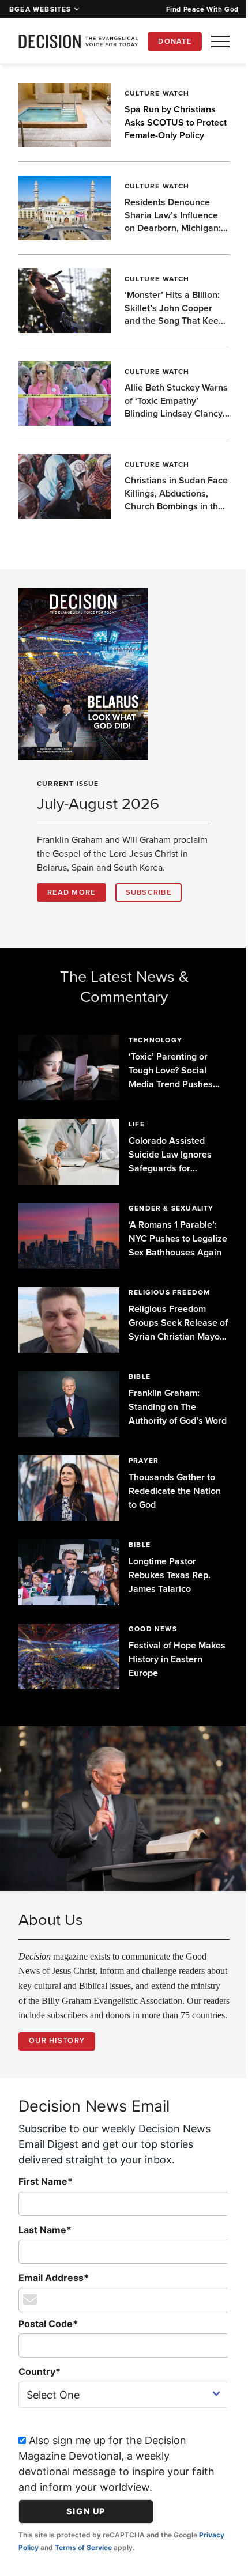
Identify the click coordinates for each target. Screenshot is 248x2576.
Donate (175, 41)
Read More (72, 892)
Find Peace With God (202, 9)
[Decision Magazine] (78, 41)
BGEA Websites (40, 9)
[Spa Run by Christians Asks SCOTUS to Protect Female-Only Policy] (65, 115)
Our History (57, 2050)
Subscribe (149, 892)
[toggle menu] (220, 41)
